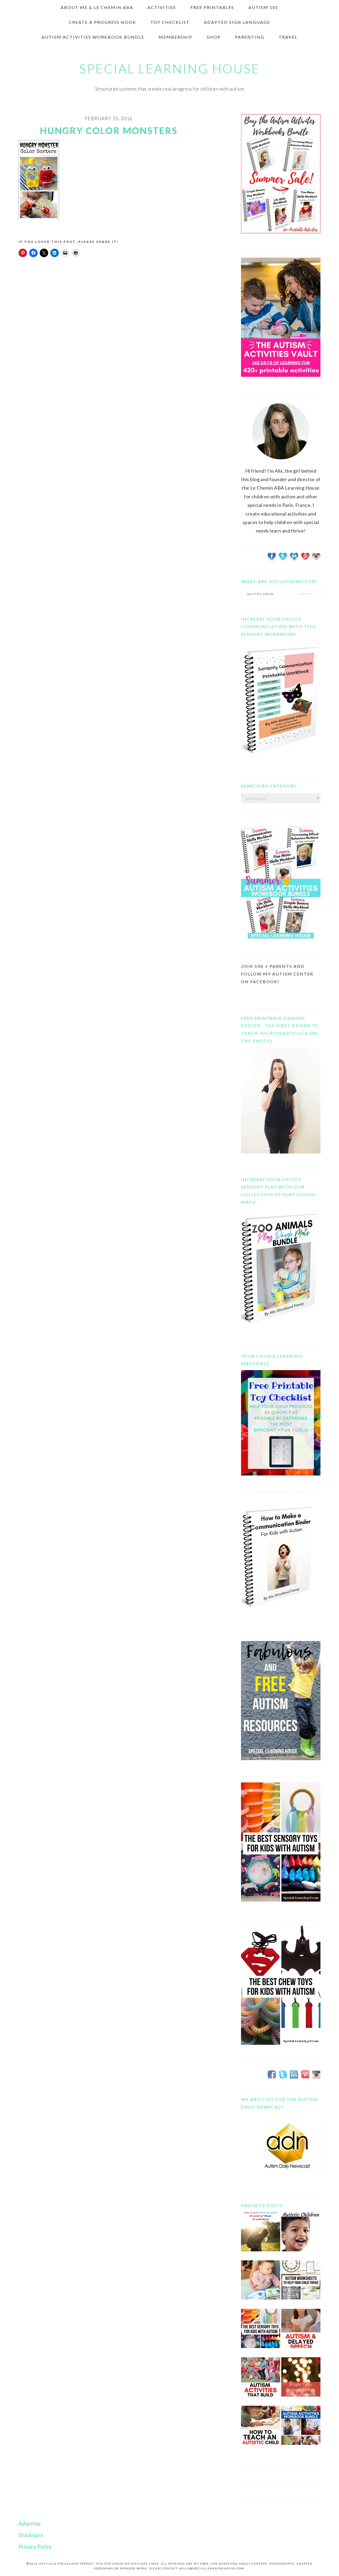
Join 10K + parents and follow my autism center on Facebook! (277, 974)
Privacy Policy (35, 2546)
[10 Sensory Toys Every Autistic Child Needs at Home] (261, 2333)
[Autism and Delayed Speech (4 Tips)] (301, 2333)
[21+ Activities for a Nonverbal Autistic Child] (301, 2236)
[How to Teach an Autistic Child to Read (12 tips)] (261, 2429)
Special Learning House (169, 69)
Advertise (30, 2523)
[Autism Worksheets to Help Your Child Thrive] (301, 2284)
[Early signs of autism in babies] (261, 2284)
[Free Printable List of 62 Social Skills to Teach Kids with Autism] (261, 2381)
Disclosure (31, 2535)
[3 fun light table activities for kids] (301, 2381)
